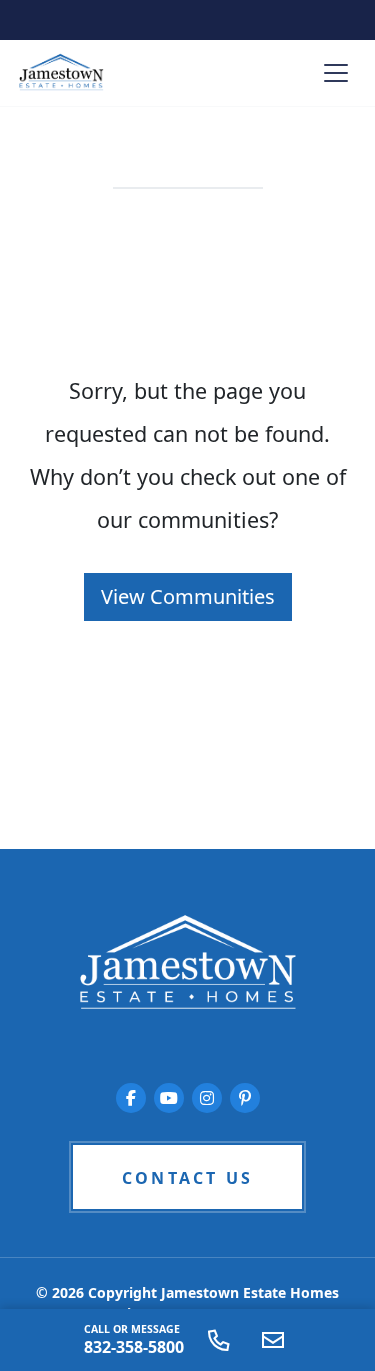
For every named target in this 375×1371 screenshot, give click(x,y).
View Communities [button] (188, 596)
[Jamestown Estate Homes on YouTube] (169, 1098)
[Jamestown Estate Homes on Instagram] (207, 1098)
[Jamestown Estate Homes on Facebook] (131, 1098)
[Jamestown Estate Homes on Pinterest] (245, 1098)
